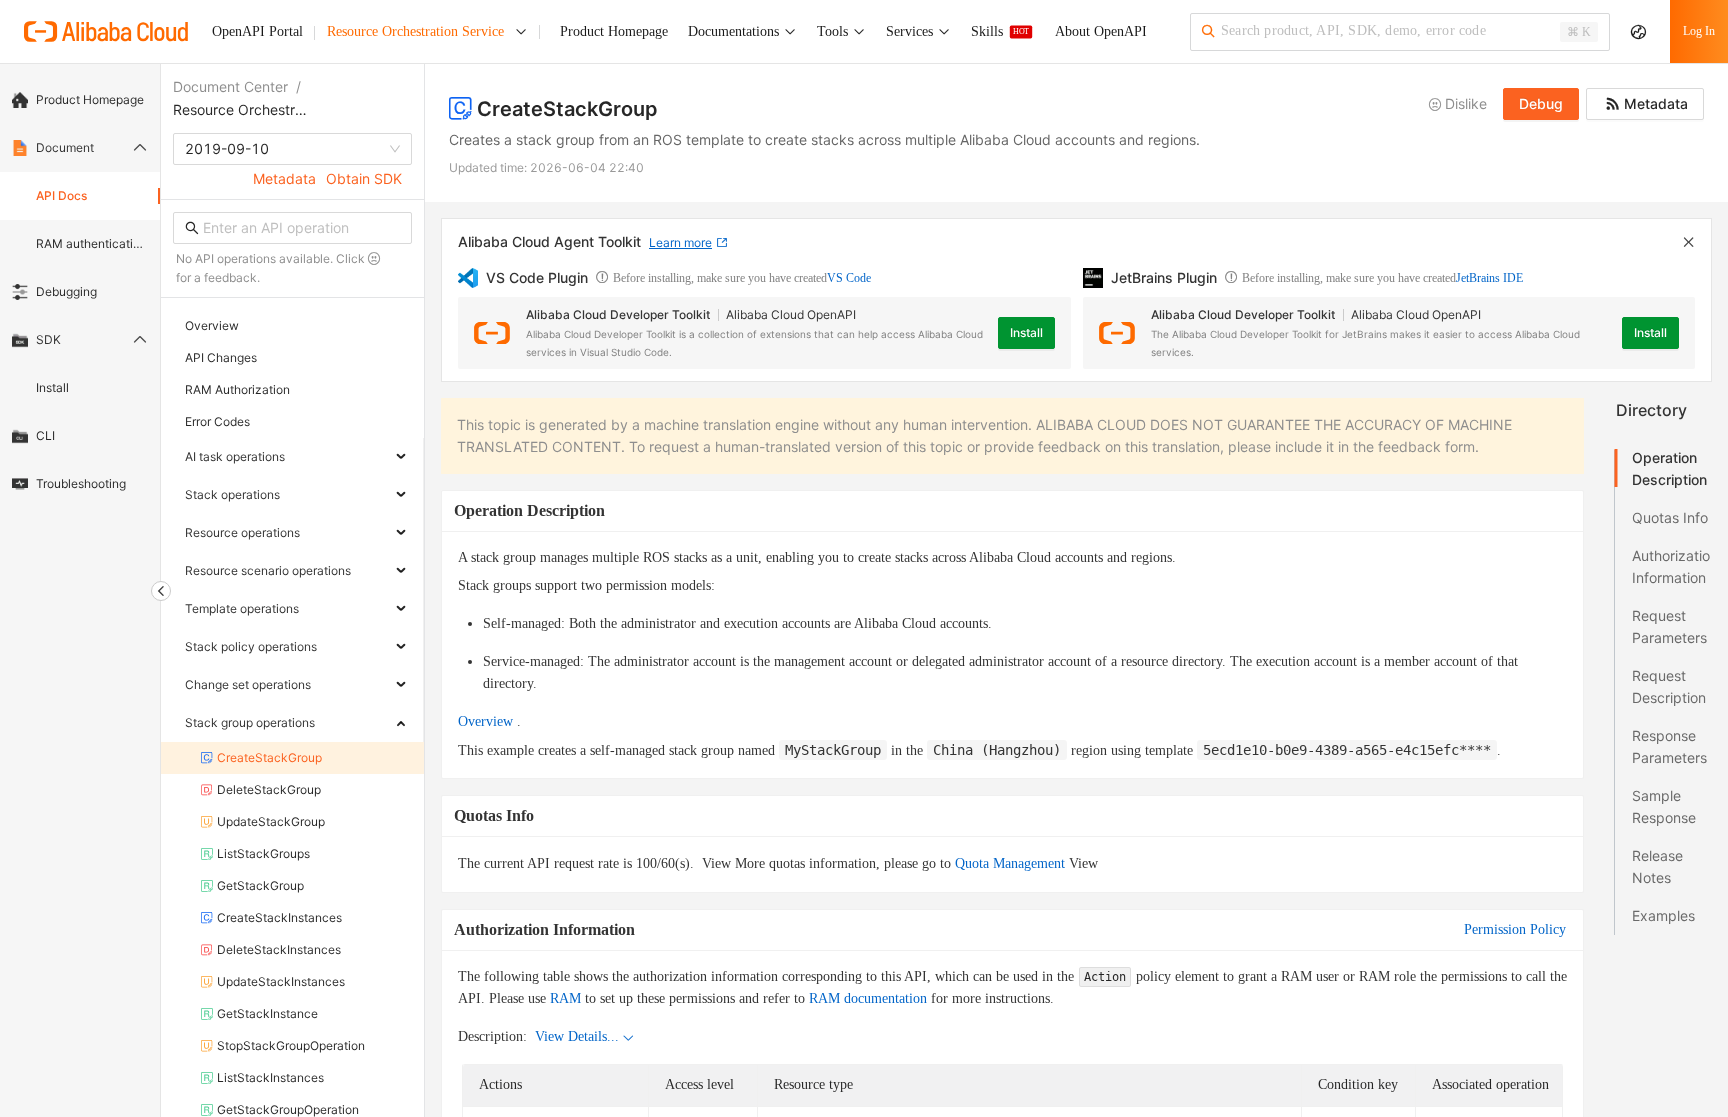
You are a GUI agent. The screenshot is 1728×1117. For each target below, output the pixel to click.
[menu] (80, 292)
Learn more (680, 242)
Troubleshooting (81, 483)
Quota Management (1010, 863)
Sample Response (1664, 806)
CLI (45, 435)
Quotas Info (1670, 517)
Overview (485, 721)
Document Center (230, 86)
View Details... (577, 1036)
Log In (1699, 31)
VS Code (849, 278)
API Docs (61, 195)
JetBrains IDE (1489, 278)
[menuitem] (80, 100)
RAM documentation (868, 998)
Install (52, 387)
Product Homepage (90, 99)
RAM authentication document (92, 243)
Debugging (66, 291)
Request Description (1669, 686)
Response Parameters (1669, 746)
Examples (1663, 915)
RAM (565, 998)
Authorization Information (1671, 566)
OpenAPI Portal (257, 31)
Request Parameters (1669, 626)
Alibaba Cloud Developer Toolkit (618, 314)
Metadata (284, 178)
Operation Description (1669, 468)
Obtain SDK (364, 178)
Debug (1541, 103)
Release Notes (1657, 866)
